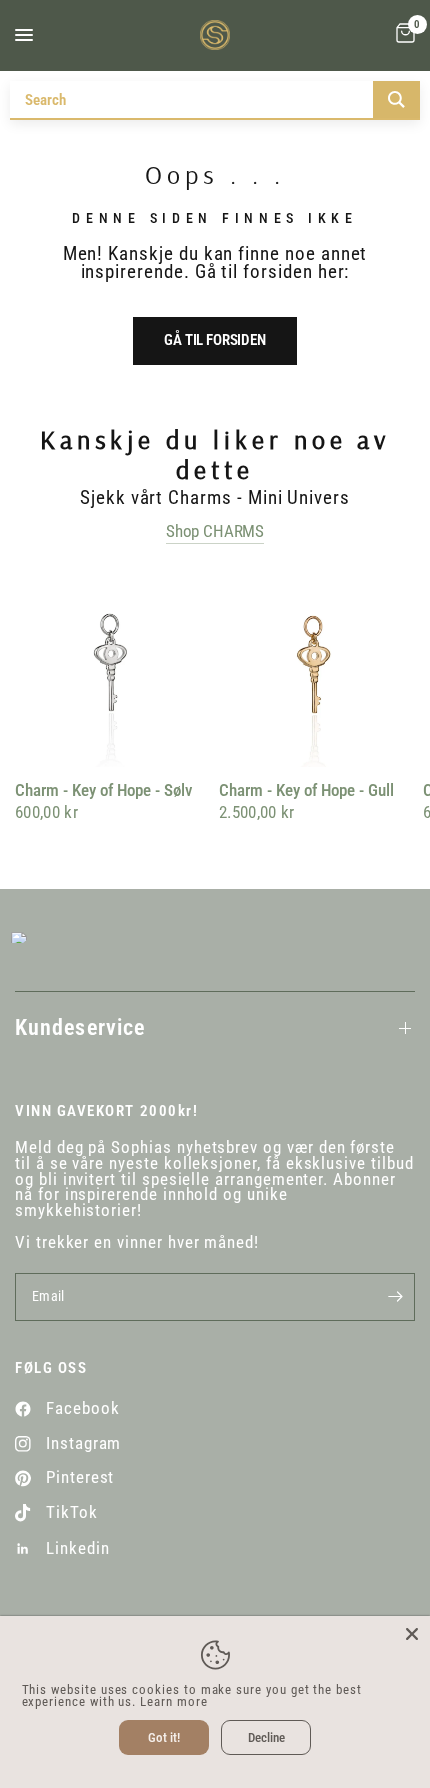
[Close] (412, 1634)
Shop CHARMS (215, 532)
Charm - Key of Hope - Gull (306, 790)
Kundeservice (80, 1027)
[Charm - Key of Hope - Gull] (317, 669)
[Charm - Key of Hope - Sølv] (113, 669)
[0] (402, 35)
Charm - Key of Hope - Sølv (103, 790)
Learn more (173, 1701)
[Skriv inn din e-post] (395, 1297)
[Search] (396, 99)
